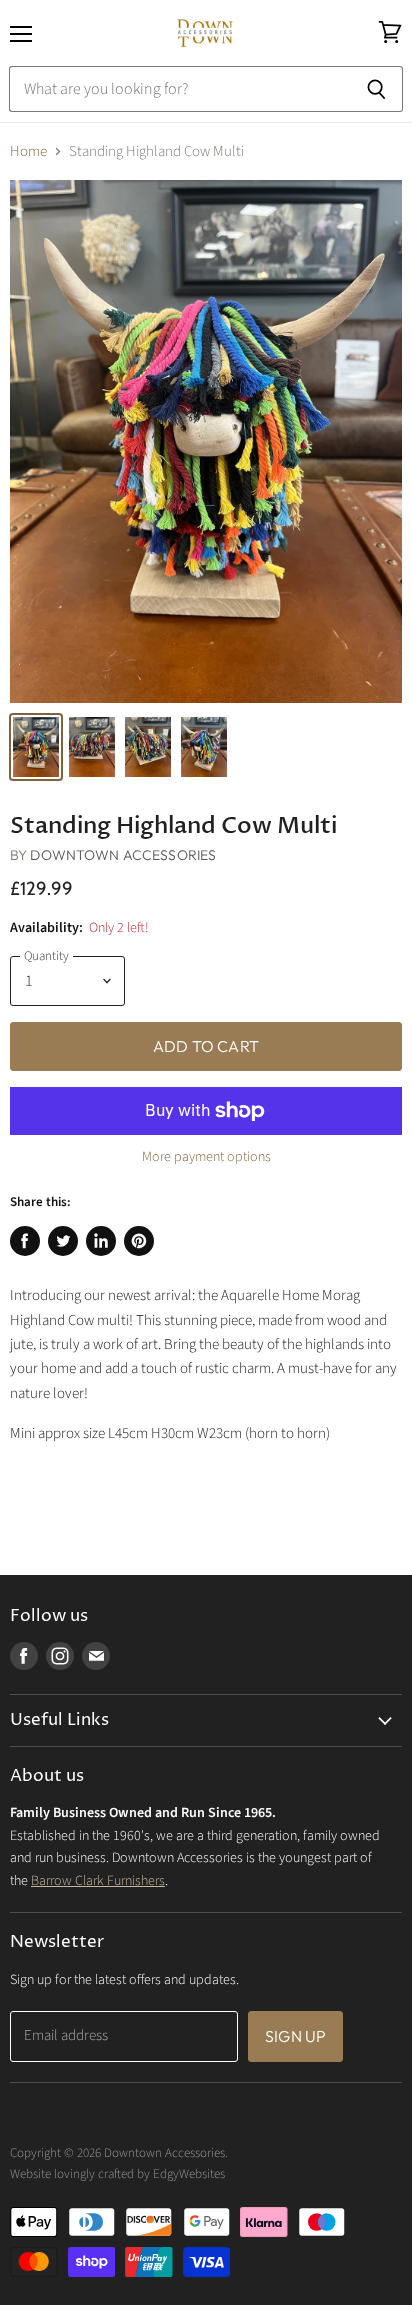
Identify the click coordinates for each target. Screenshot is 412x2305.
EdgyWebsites (189, 2174)
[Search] (376, 89)
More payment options (206, 1157)
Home (28, 151)
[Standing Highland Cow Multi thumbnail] (36, 747)
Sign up (295, 2036)
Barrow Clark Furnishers (98, 1881)
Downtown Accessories (123, 855)
